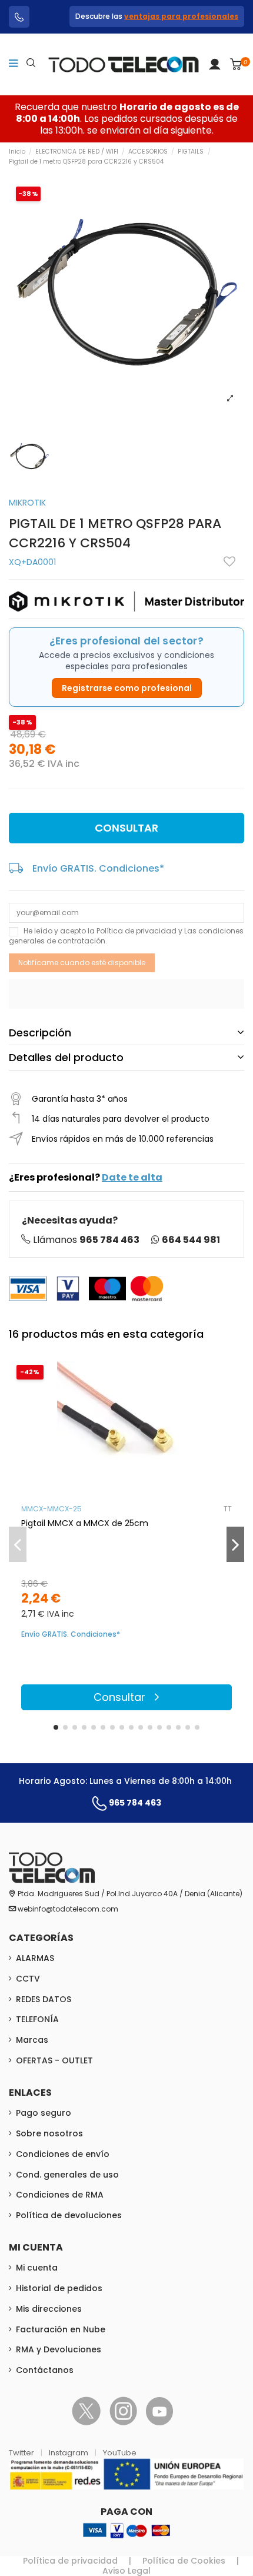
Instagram (69, 2453)
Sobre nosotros (49, 2133)
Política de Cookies (184, 2561)
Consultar (126, 828)
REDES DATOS (44, 1999)
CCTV (28, 1979)
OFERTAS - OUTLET (54, 2060)
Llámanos (86, 1240)
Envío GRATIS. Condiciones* (98, 868)
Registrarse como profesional (127, 688)
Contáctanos (45, 2370)
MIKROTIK (27, 503)
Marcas (32, 2040)
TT (228, 1509)
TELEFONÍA (37, 2019)
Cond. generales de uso (67, 2175)
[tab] (126, 1033)
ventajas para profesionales (181, 16)
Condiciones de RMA (60, 2195)
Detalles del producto (66, 1057)
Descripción (40, 1033)
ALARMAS (35, 1958)
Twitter (22, 2453)
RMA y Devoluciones (59, 2349)
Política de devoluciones (69, 2215)
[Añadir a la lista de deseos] (229, 561)
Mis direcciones (49, 2309)
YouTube (120, 2453)
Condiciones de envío (63, 2154)
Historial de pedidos (59, 2288)
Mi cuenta (37, 2268)
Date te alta (132, 1177)
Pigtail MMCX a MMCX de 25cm (85, 1523)
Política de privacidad (137, 931)
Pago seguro (44, 2113)
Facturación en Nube (61, 2329)
